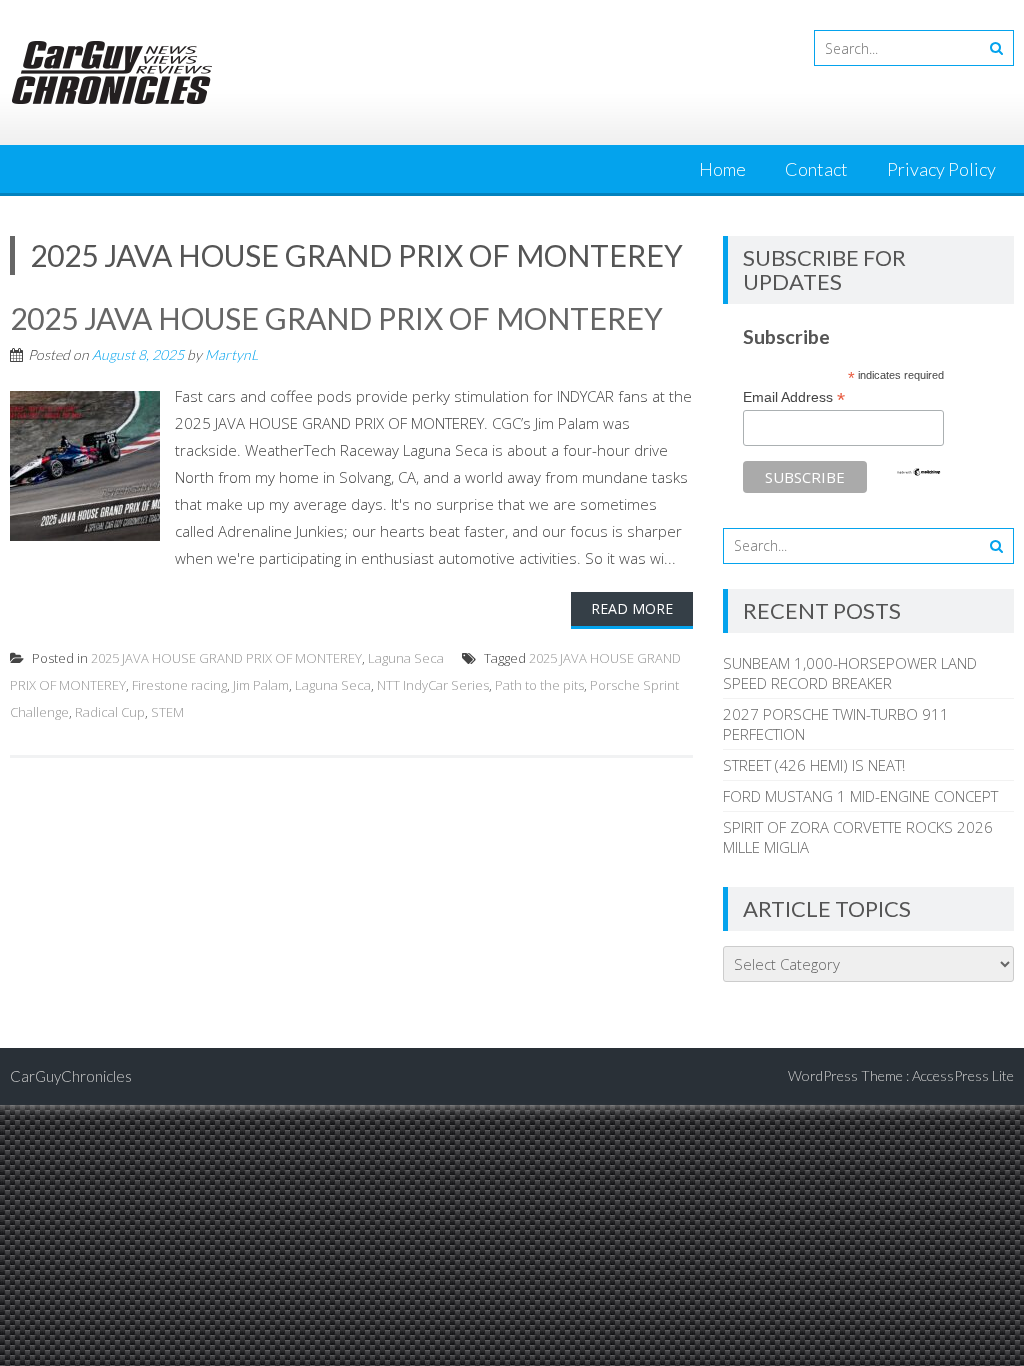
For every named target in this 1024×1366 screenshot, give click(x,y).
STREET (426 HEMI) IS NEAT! (814, 765)
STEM (167, 712)
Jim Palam (261, 685)
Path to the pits (539, 685)
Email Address (794, 397)
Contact (816, 169)
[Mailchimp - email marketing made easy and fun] (919, 472)
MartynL (231, 354)
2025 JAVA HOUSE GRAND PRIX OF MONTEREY (336, 318)
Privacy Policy (941, 169)
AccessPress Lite (963, 1075)
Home (722, 169)
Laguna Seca (406, 658)
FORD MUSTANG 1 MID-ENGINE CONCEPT (860, 796)
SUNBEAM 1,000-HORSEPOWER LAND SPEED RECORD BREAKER (850, 673)
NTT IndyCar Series (433, 685)
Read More (632, 608)
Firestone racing (179, 685)
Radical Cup (110, 712)
